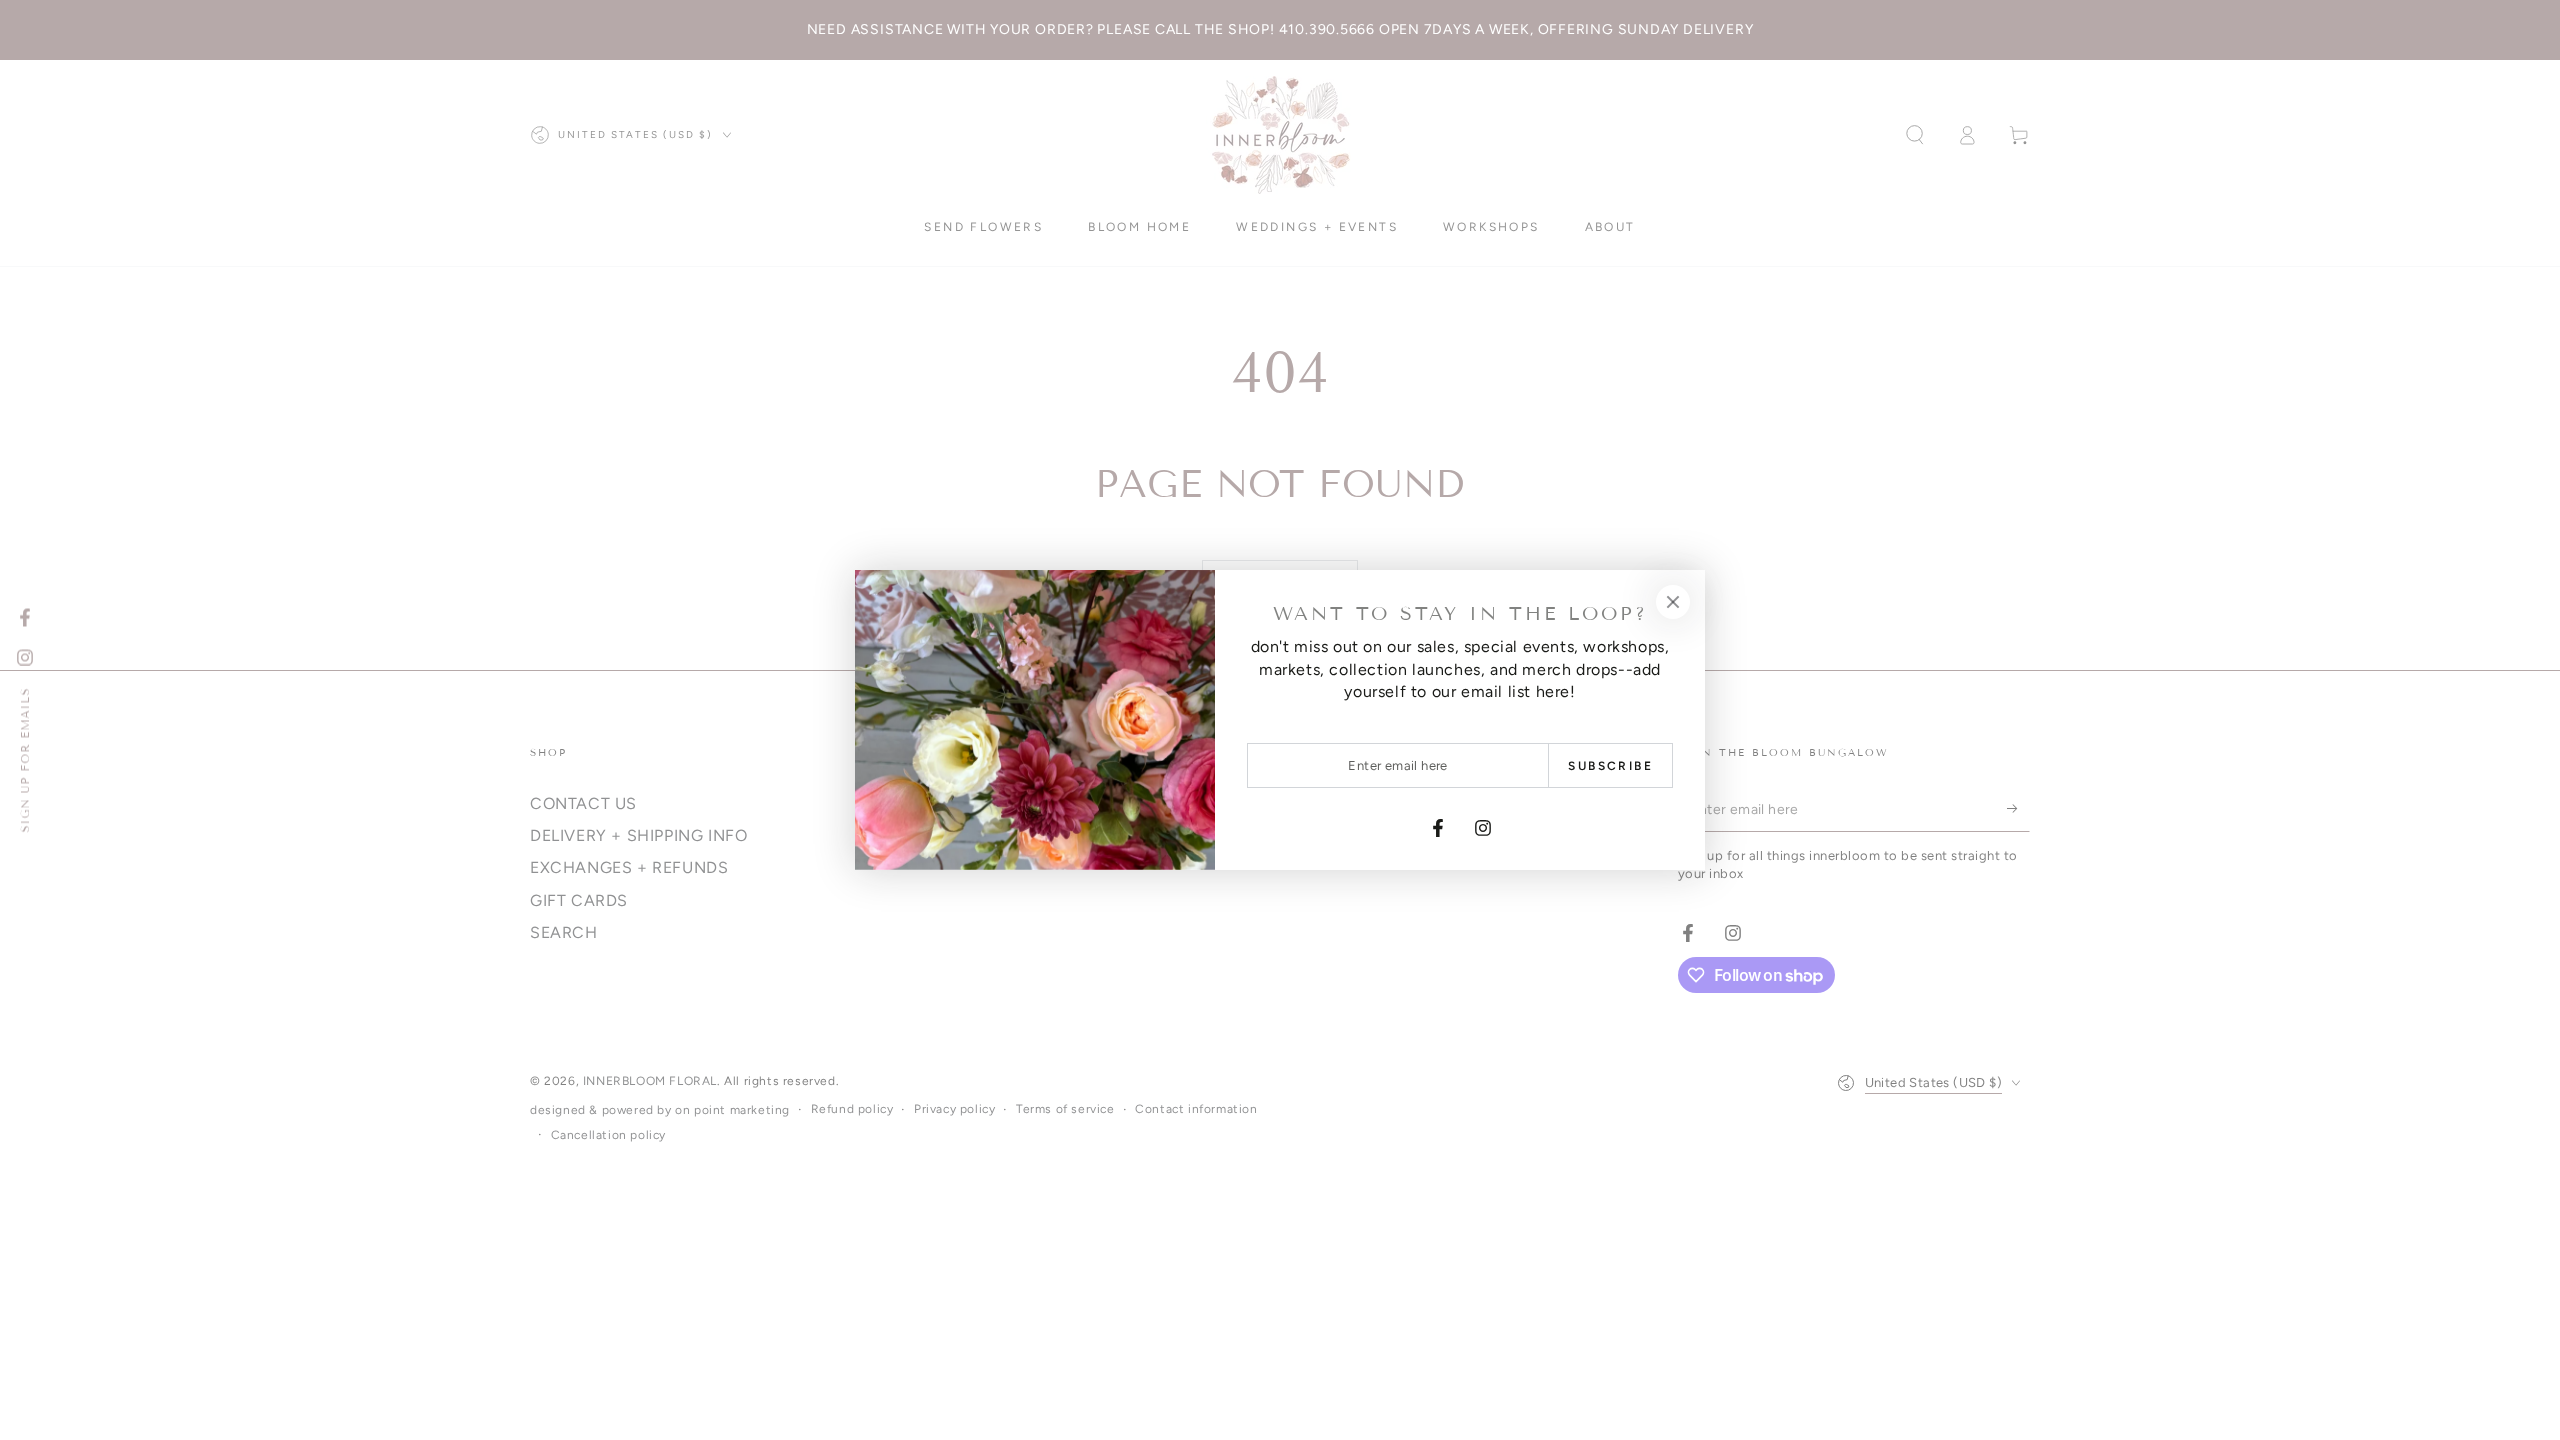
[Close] (1673, 602)
